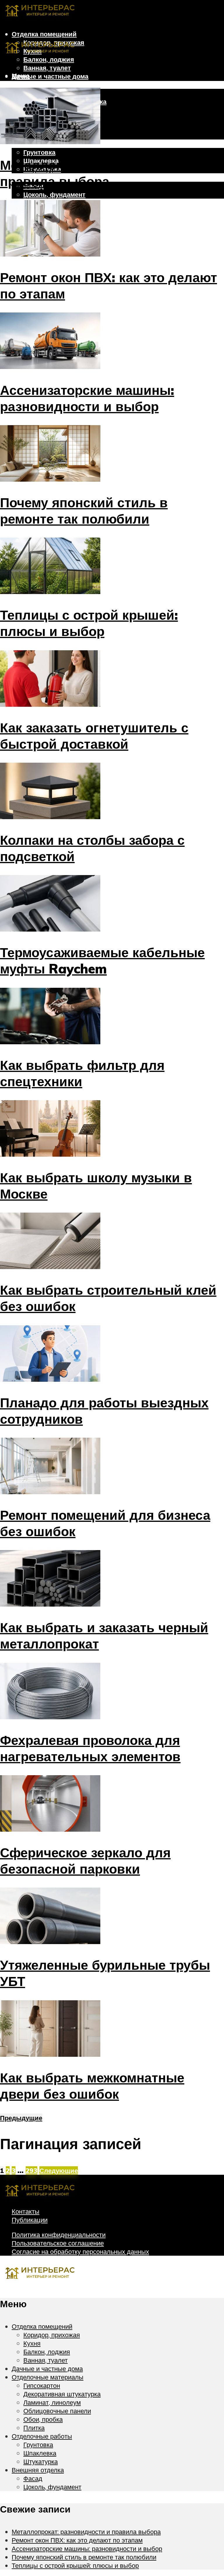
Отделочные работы (42, 2436)
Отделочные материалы (50, 85)
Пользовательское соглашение (58, 2243)
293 (32, 2170)
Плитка (34, 2428)
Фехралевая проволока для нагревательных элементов (90, 1748)
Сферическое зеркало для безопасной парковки (85, 1861)
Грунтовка (39, 152)
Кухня (32, 2343)
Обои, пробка (43, 2419)
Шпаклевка (40, 2453)
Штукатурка (41, 2461)
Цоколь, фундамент (54, 194)
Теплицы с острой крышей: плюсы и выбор (89, 623)
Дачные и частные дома (50, 76)
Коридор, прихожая (52, 2335)
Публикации (30, 2220)
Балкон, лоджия (47, 2352)
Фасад (33, 2478)
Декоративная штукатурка (62, 2394)
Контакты (26, 2211)
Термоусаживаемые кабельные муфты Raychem (102, 960)
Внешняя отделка (38, 2470)
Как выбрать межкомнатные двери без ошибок (92, 2086)
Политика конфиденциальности (59, 2235)
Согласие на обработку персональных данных (80, 2251)
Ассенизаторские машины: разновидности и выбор (87, 398)
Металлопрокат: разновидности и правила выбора (86, 2532)
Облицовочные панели (57, 2411)
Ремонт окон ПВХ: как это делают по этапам (77, 2540)
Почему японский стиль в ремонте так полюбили (84, 510)
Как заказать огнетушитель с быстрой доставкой (94, 736)
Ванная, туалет (47, 68)
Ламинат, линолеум (52, 2402)
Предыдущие (21, 2118)
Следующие (59, 2170)
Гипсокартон (42, 2385)
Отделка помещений (44, 34)
